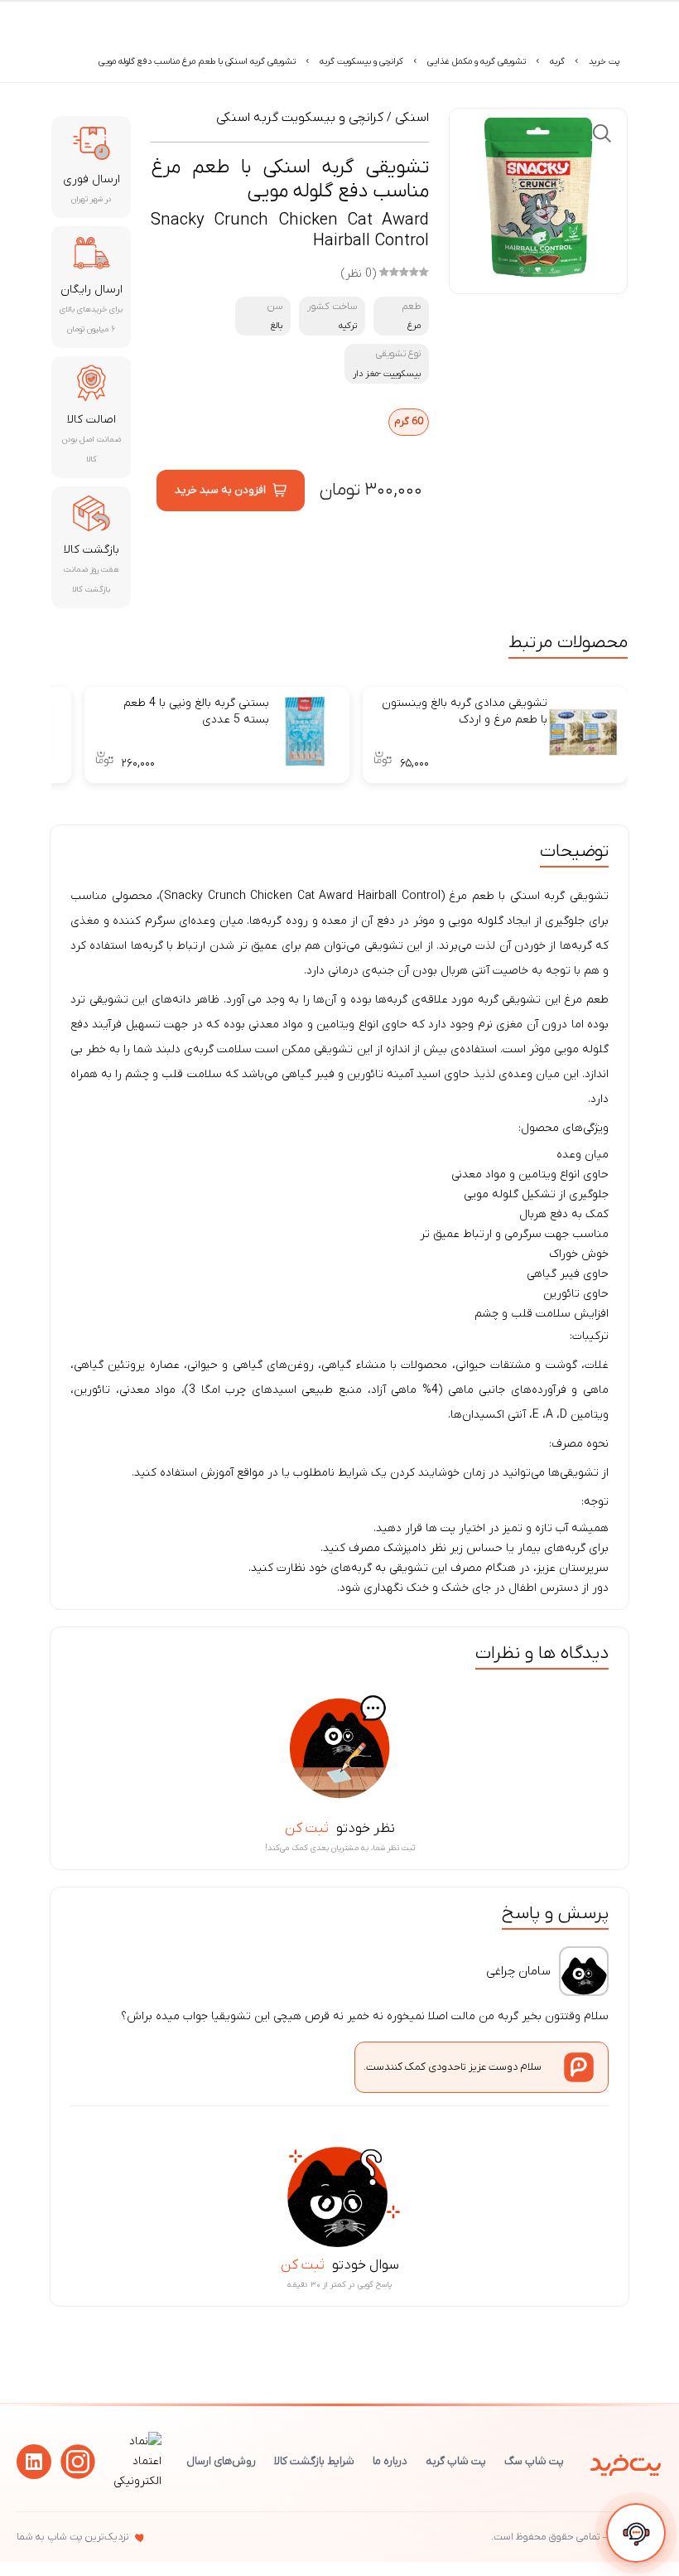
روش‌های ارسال (221, 2461)
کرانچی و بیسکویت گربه (361, 61)
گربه (557, 61)
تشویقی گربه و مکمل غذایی (477, 61)
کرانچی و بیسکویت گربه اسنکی (300, 118)
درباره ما (390, 2461)
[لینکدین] (34, 2462)
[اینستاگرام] (78, 2462)
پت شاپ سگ (534, 2461)
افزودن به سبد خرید (220, 490)
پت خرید (604, 61)
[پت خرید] (626, 2462)
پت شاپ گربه (456, 2461)
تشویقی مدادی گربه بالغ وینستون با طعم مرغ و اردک (465, 711)
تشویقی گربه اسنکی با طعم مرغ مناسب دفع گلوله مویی (197, 61)
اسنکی (412, 118)
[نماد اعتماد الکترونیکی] (135, 2481)
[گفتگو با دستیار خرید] (636, 2533)
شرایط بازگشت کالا (314, 2461)
